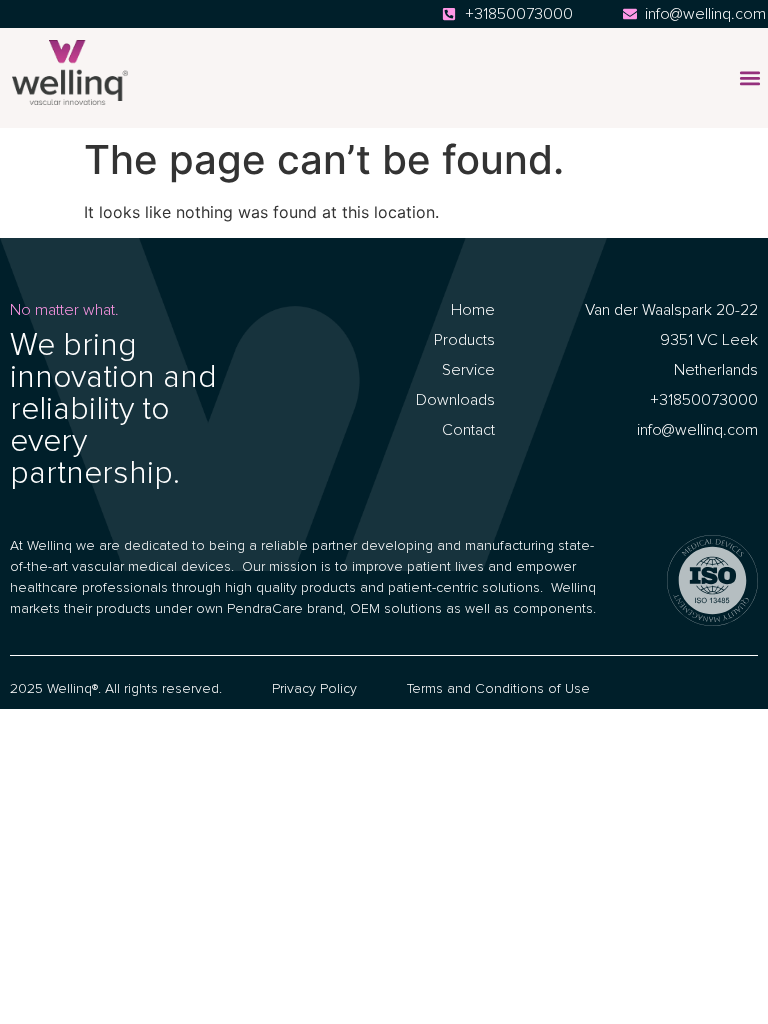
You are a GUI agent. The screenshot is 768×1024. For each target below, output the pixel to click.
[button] (749, 78)
